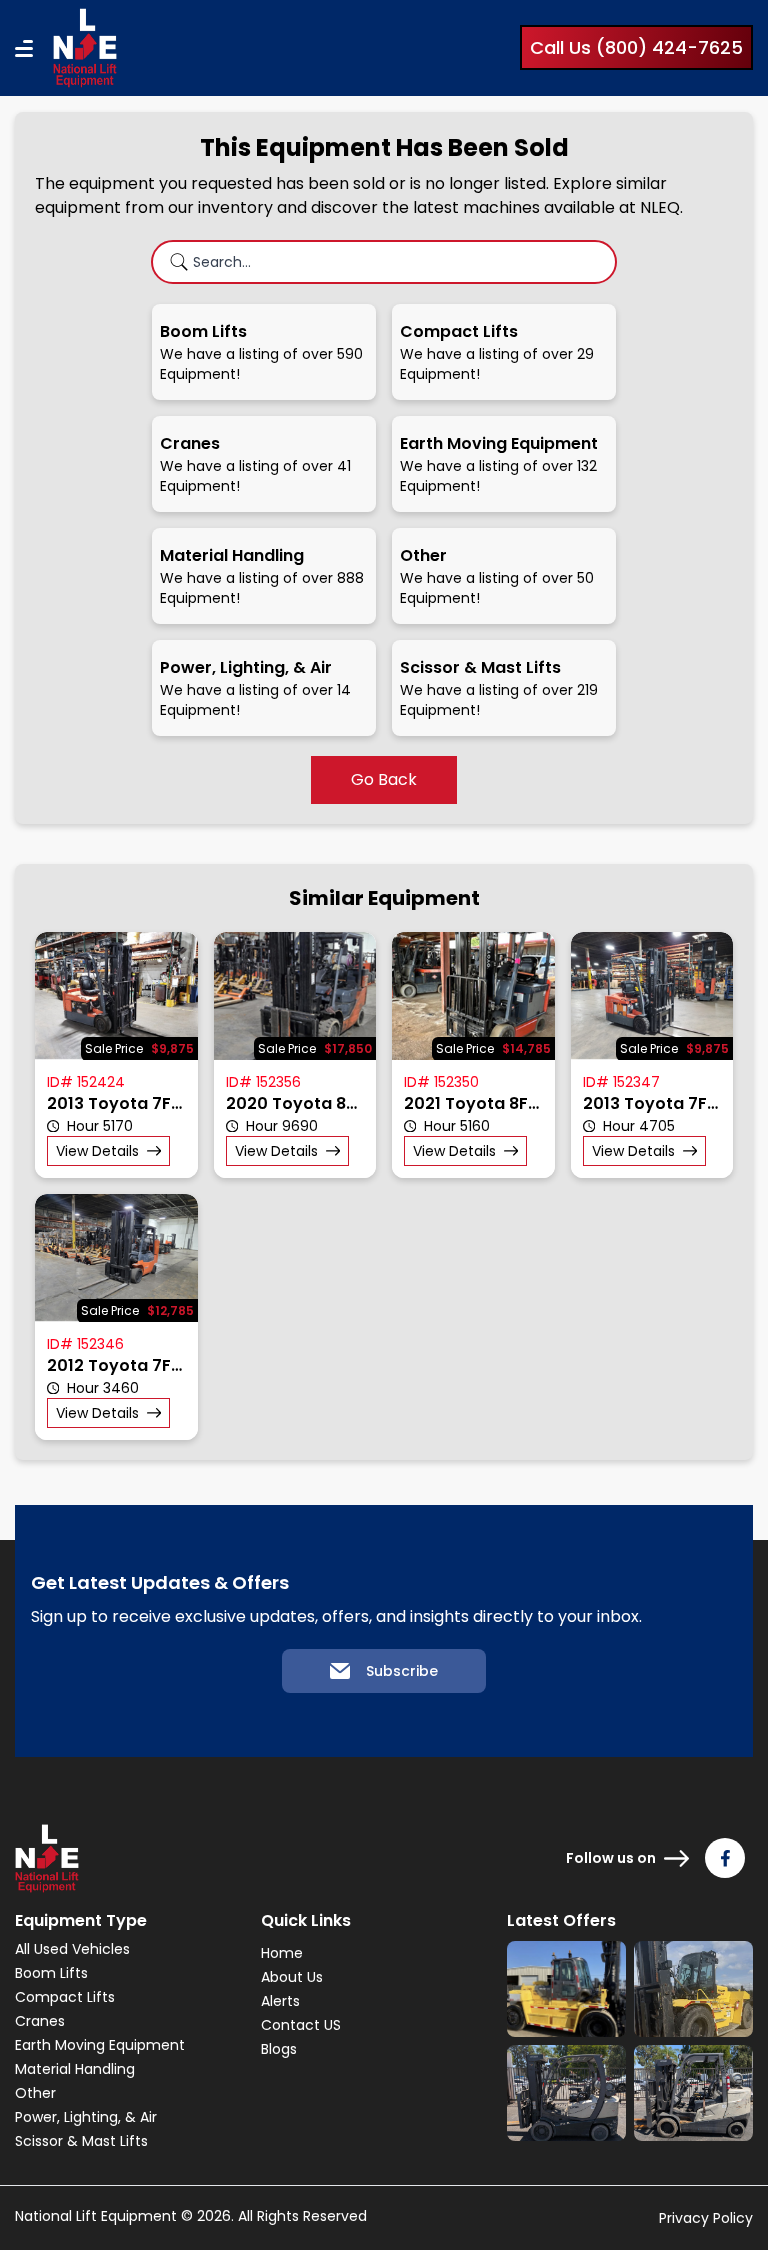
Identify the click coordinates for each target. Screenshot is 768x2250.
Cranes (40, 2021)
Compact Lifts (65, 1997)
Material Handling (75, 2069)
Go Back (384, 779)
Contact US (301, 2025)
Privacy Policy (706, 2218)
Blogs (279, 2049)
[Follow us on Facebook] (725, 1858)
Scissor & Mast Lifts (81, 2141)
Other (35, 2093)
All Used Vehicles (72, 1949)
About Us (292, 1977)
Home (282, 1953)
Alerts (280, 2001)
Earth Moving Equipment (100, 2045)
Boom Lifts (51, 1973)
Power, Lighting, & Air (86, 2117)
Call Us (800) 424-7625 (636, 47)
